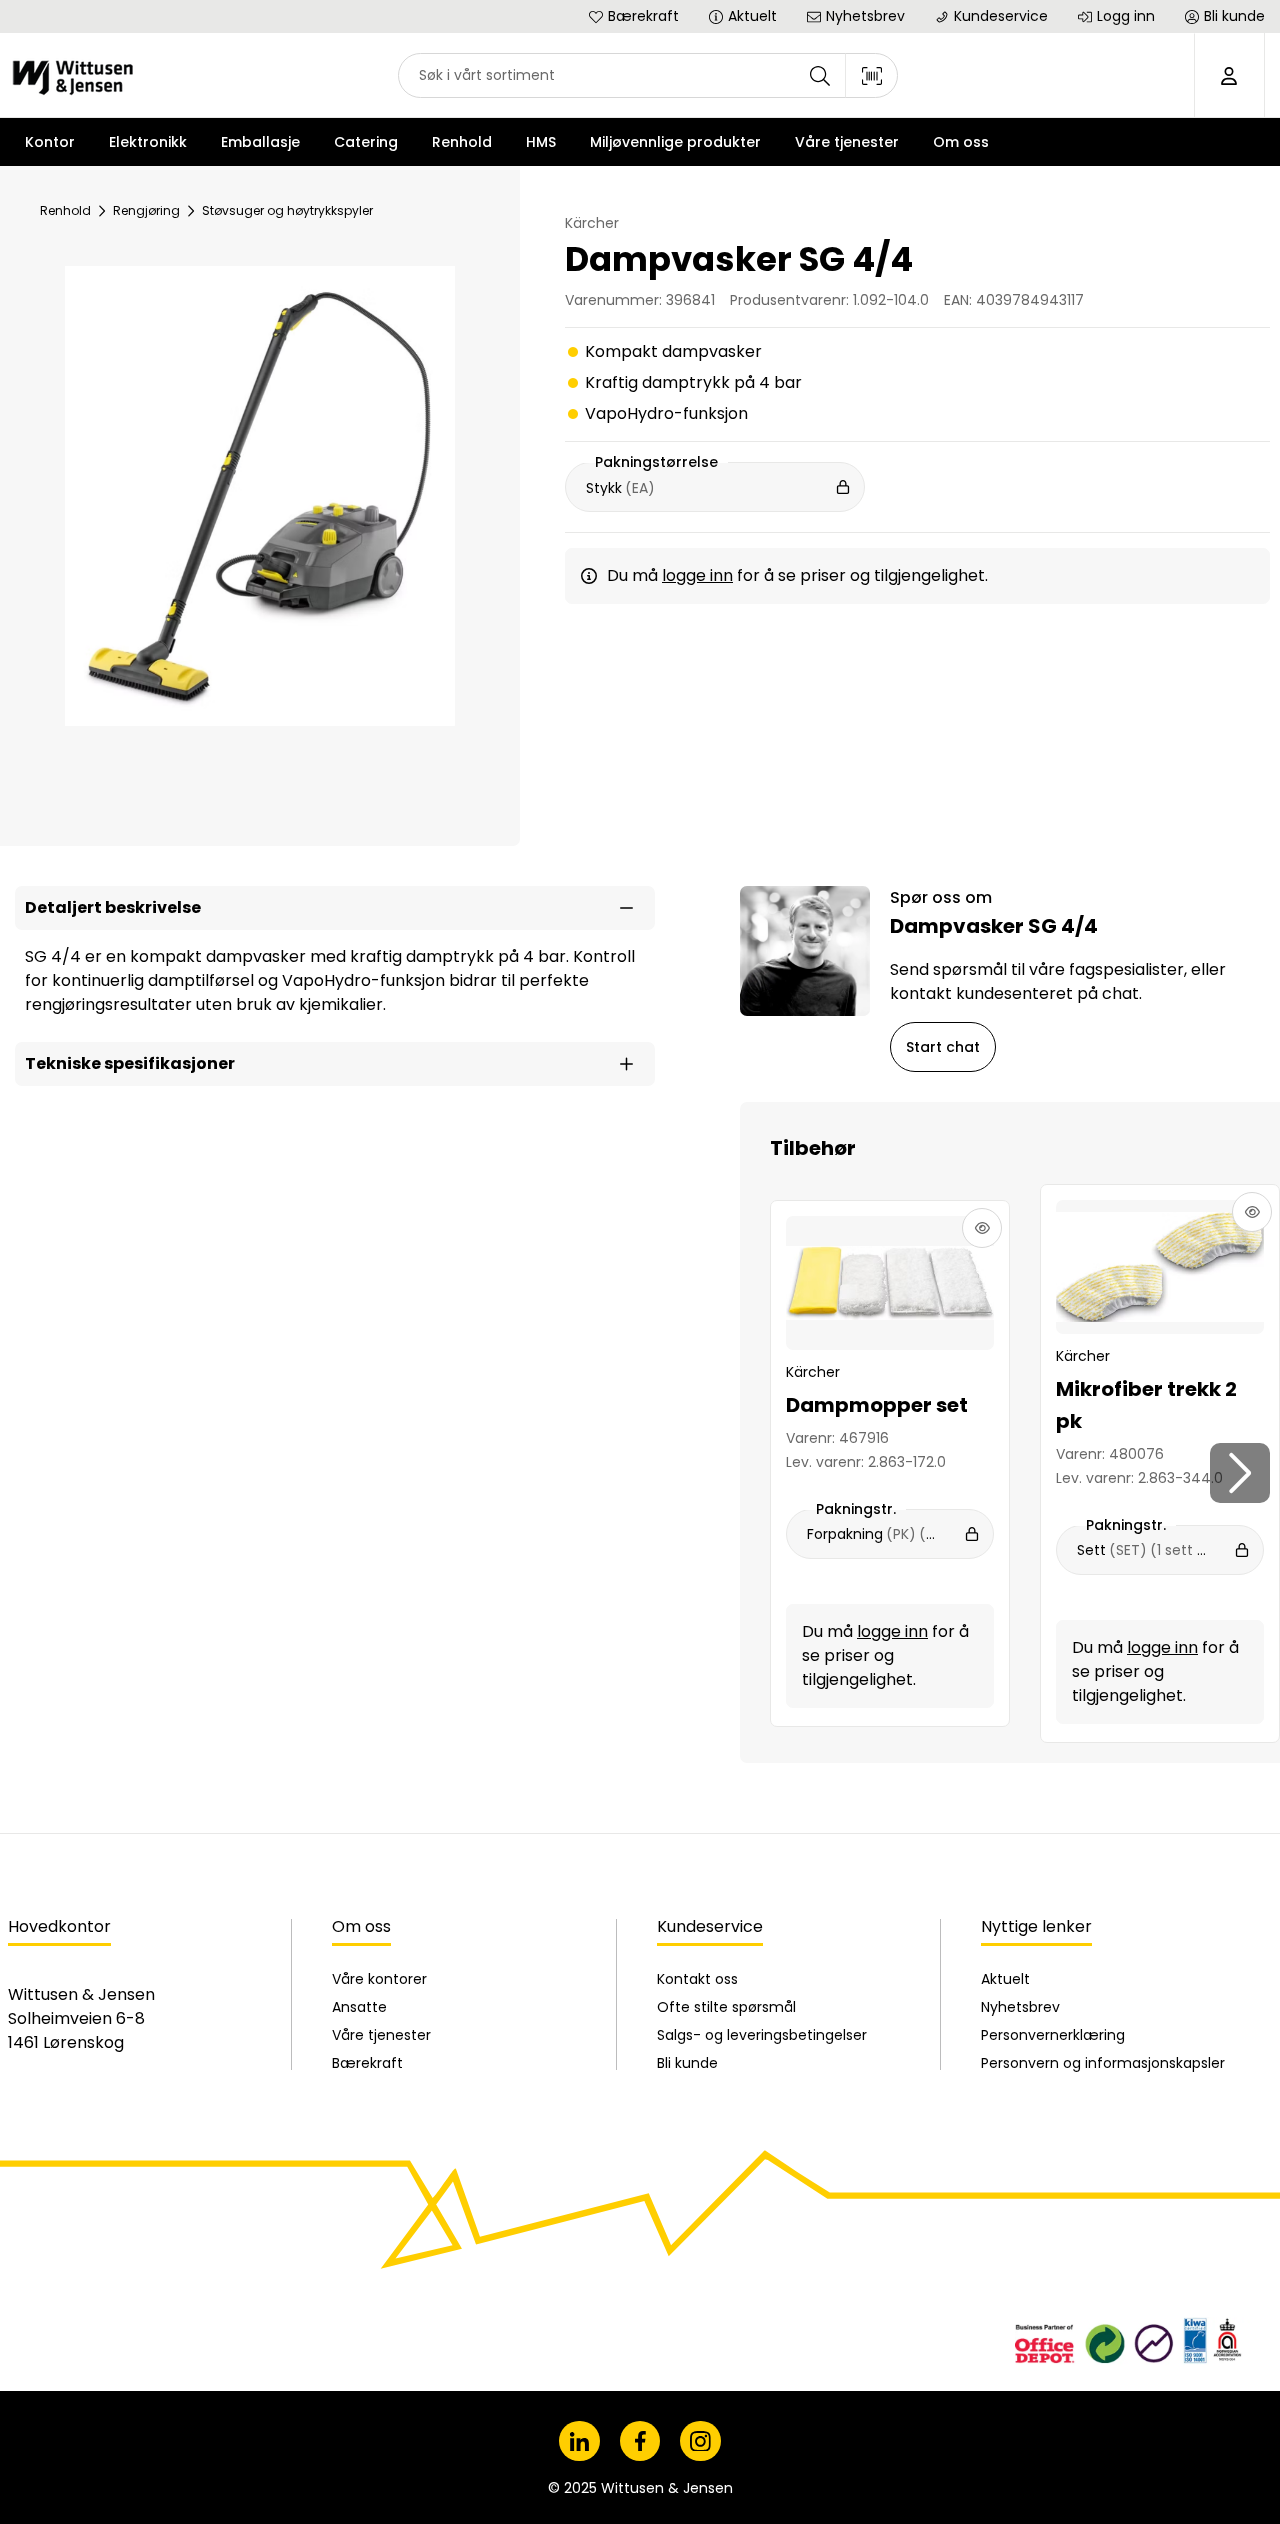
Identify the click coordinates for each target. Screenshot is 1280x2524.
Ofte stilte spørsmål (726, 2007)
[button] (335, 908)
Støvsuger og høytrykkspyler (287, 210)
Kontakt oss (697, 1979)
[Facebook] (640, 2441)
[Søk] (820, 75)
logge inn (697, 575)
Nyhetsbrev (1020, 2007)
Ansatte (359, 2007)
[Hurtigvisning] (982, 1228)
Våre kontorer (379, 1979)
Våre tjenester (381, 2035)
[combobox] (648, 75)
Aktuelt (1005, 1979)
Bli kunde (687, 2063)
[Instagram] (700, 2441)
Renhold (65, 210)
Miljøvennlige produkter (675, 142)
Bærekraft (367, 2063)
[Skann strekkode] (872, 75)
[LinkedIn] (579, 2441)
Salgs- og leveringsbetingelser (762, 2035)
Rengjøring (146, 210)
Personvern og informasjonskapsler (1103, 2063)
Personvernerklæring (1053, 2035)
